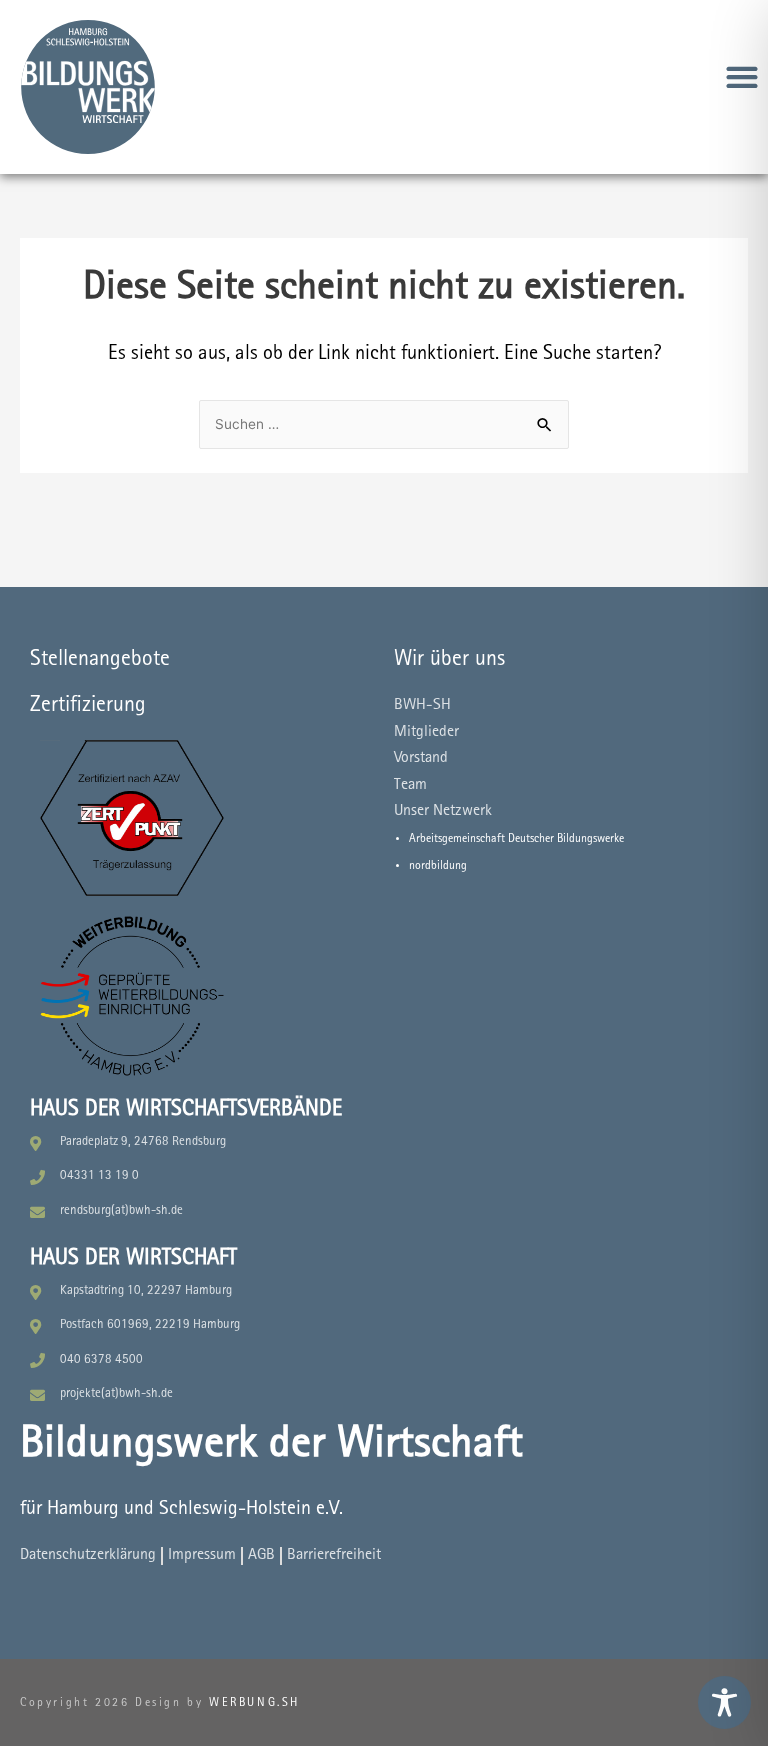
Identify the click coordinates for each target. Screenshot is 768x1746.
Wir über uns (449, 660)
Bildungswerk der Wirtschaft (271, 1446)
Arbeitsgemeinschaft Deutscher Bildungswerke (516, 839)
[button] (742, 76)
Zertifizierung (88, 706)
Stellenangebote (100, 660)
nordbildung (438, 866)
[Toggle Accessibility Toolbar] (724, 1702)
